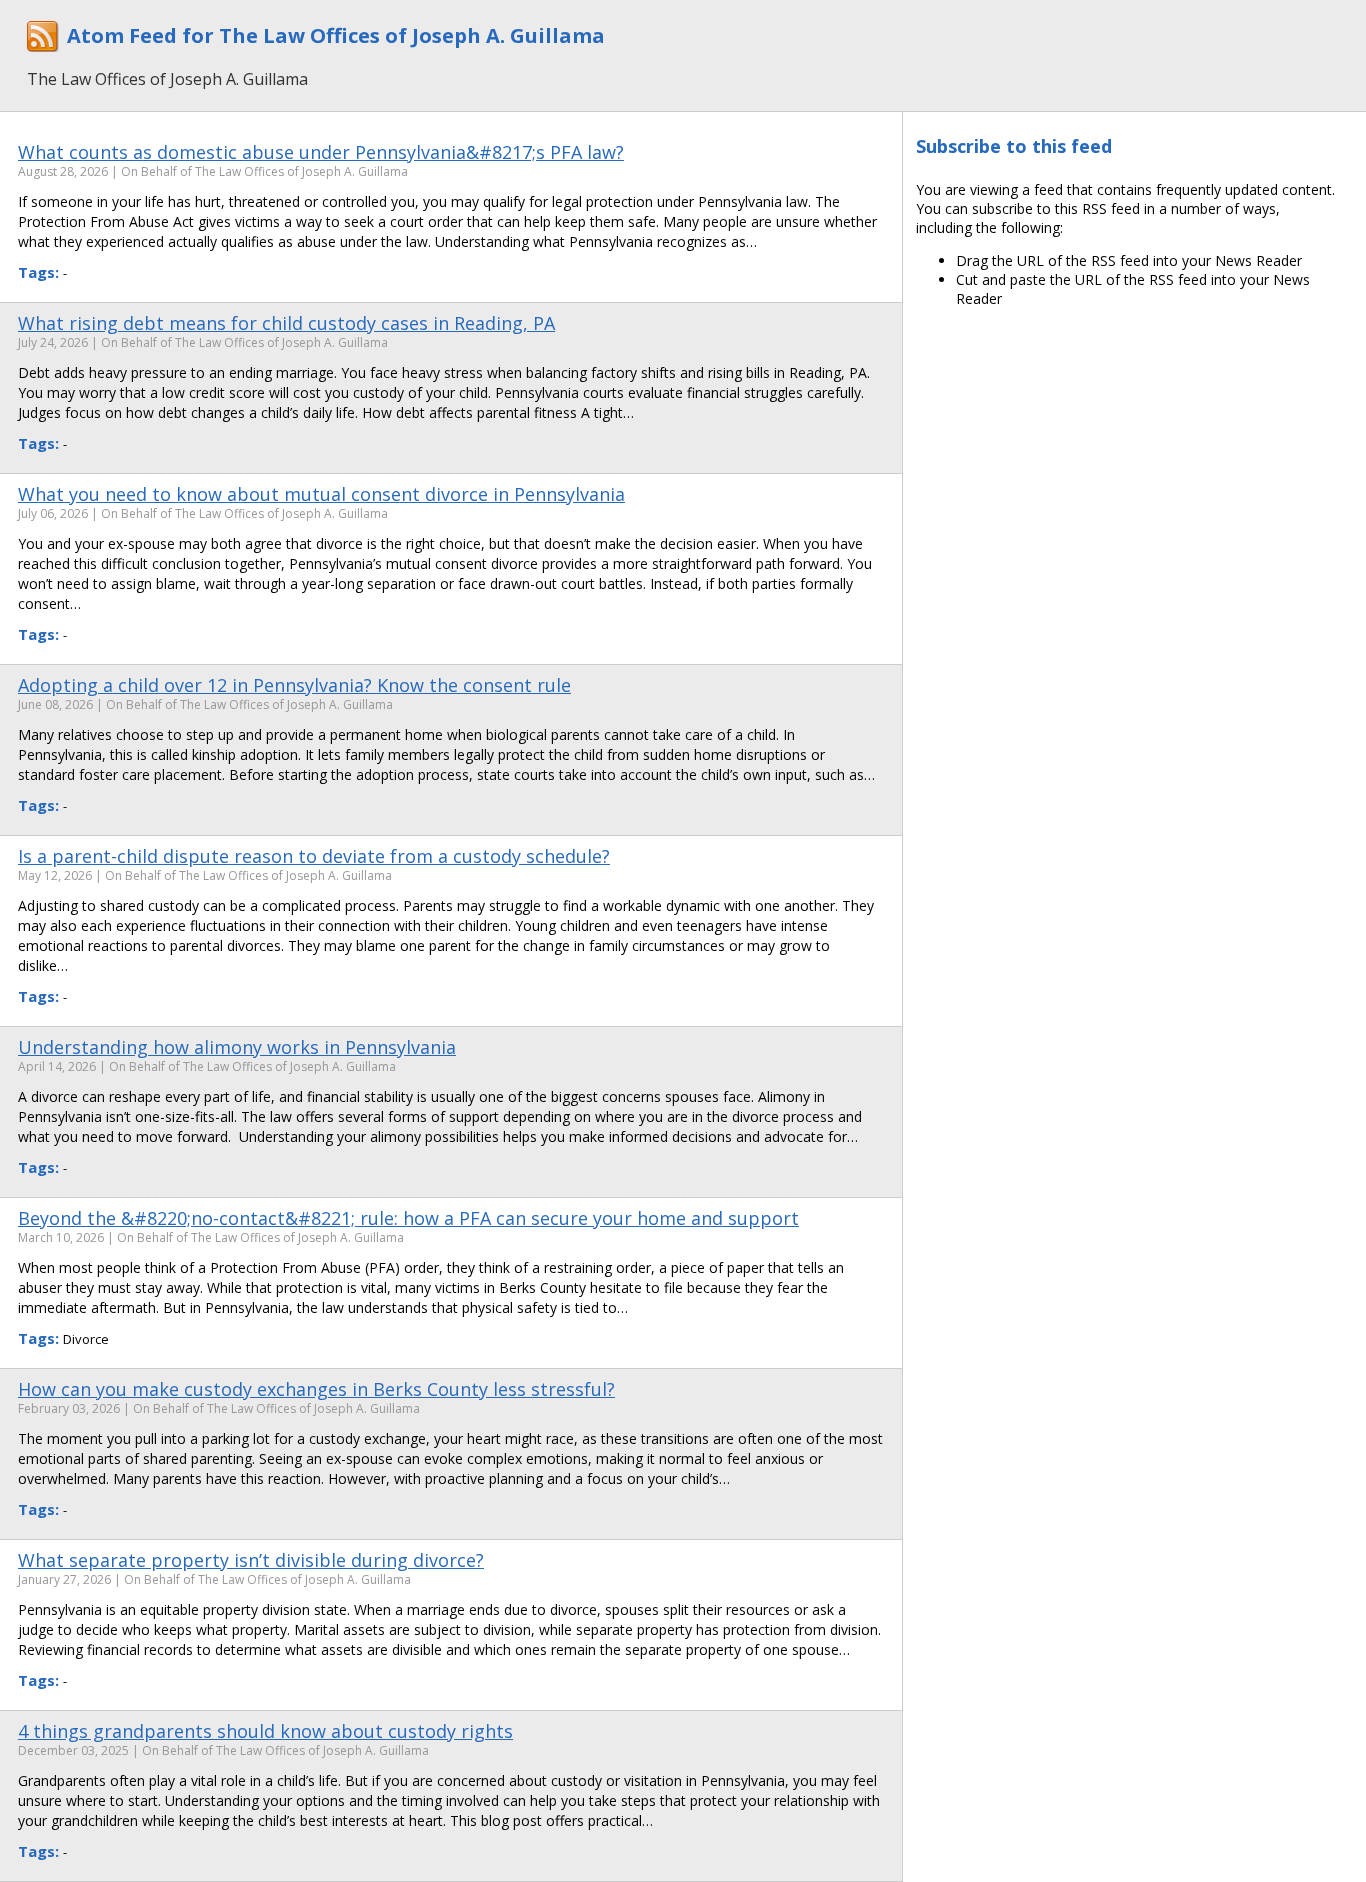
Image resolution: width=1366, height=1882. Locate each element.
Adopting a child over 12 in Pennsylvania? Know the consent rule (294, 685)
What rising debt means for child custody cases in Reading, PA (286, 323)
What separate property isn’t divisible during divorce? (251, 1560)
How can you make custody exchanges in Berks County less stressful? (316, 1389)
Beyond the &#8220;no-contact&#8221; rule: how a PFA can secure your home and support (408, 1218)
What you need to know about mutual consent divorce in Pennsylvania (321, 494)
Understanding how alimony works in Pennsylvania (237, 1047)
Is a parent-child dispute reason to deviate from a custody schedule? (314, 856)
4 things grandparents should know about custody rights (265, 1731)
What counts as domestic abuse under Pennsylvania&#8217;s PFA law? (321, 152)
